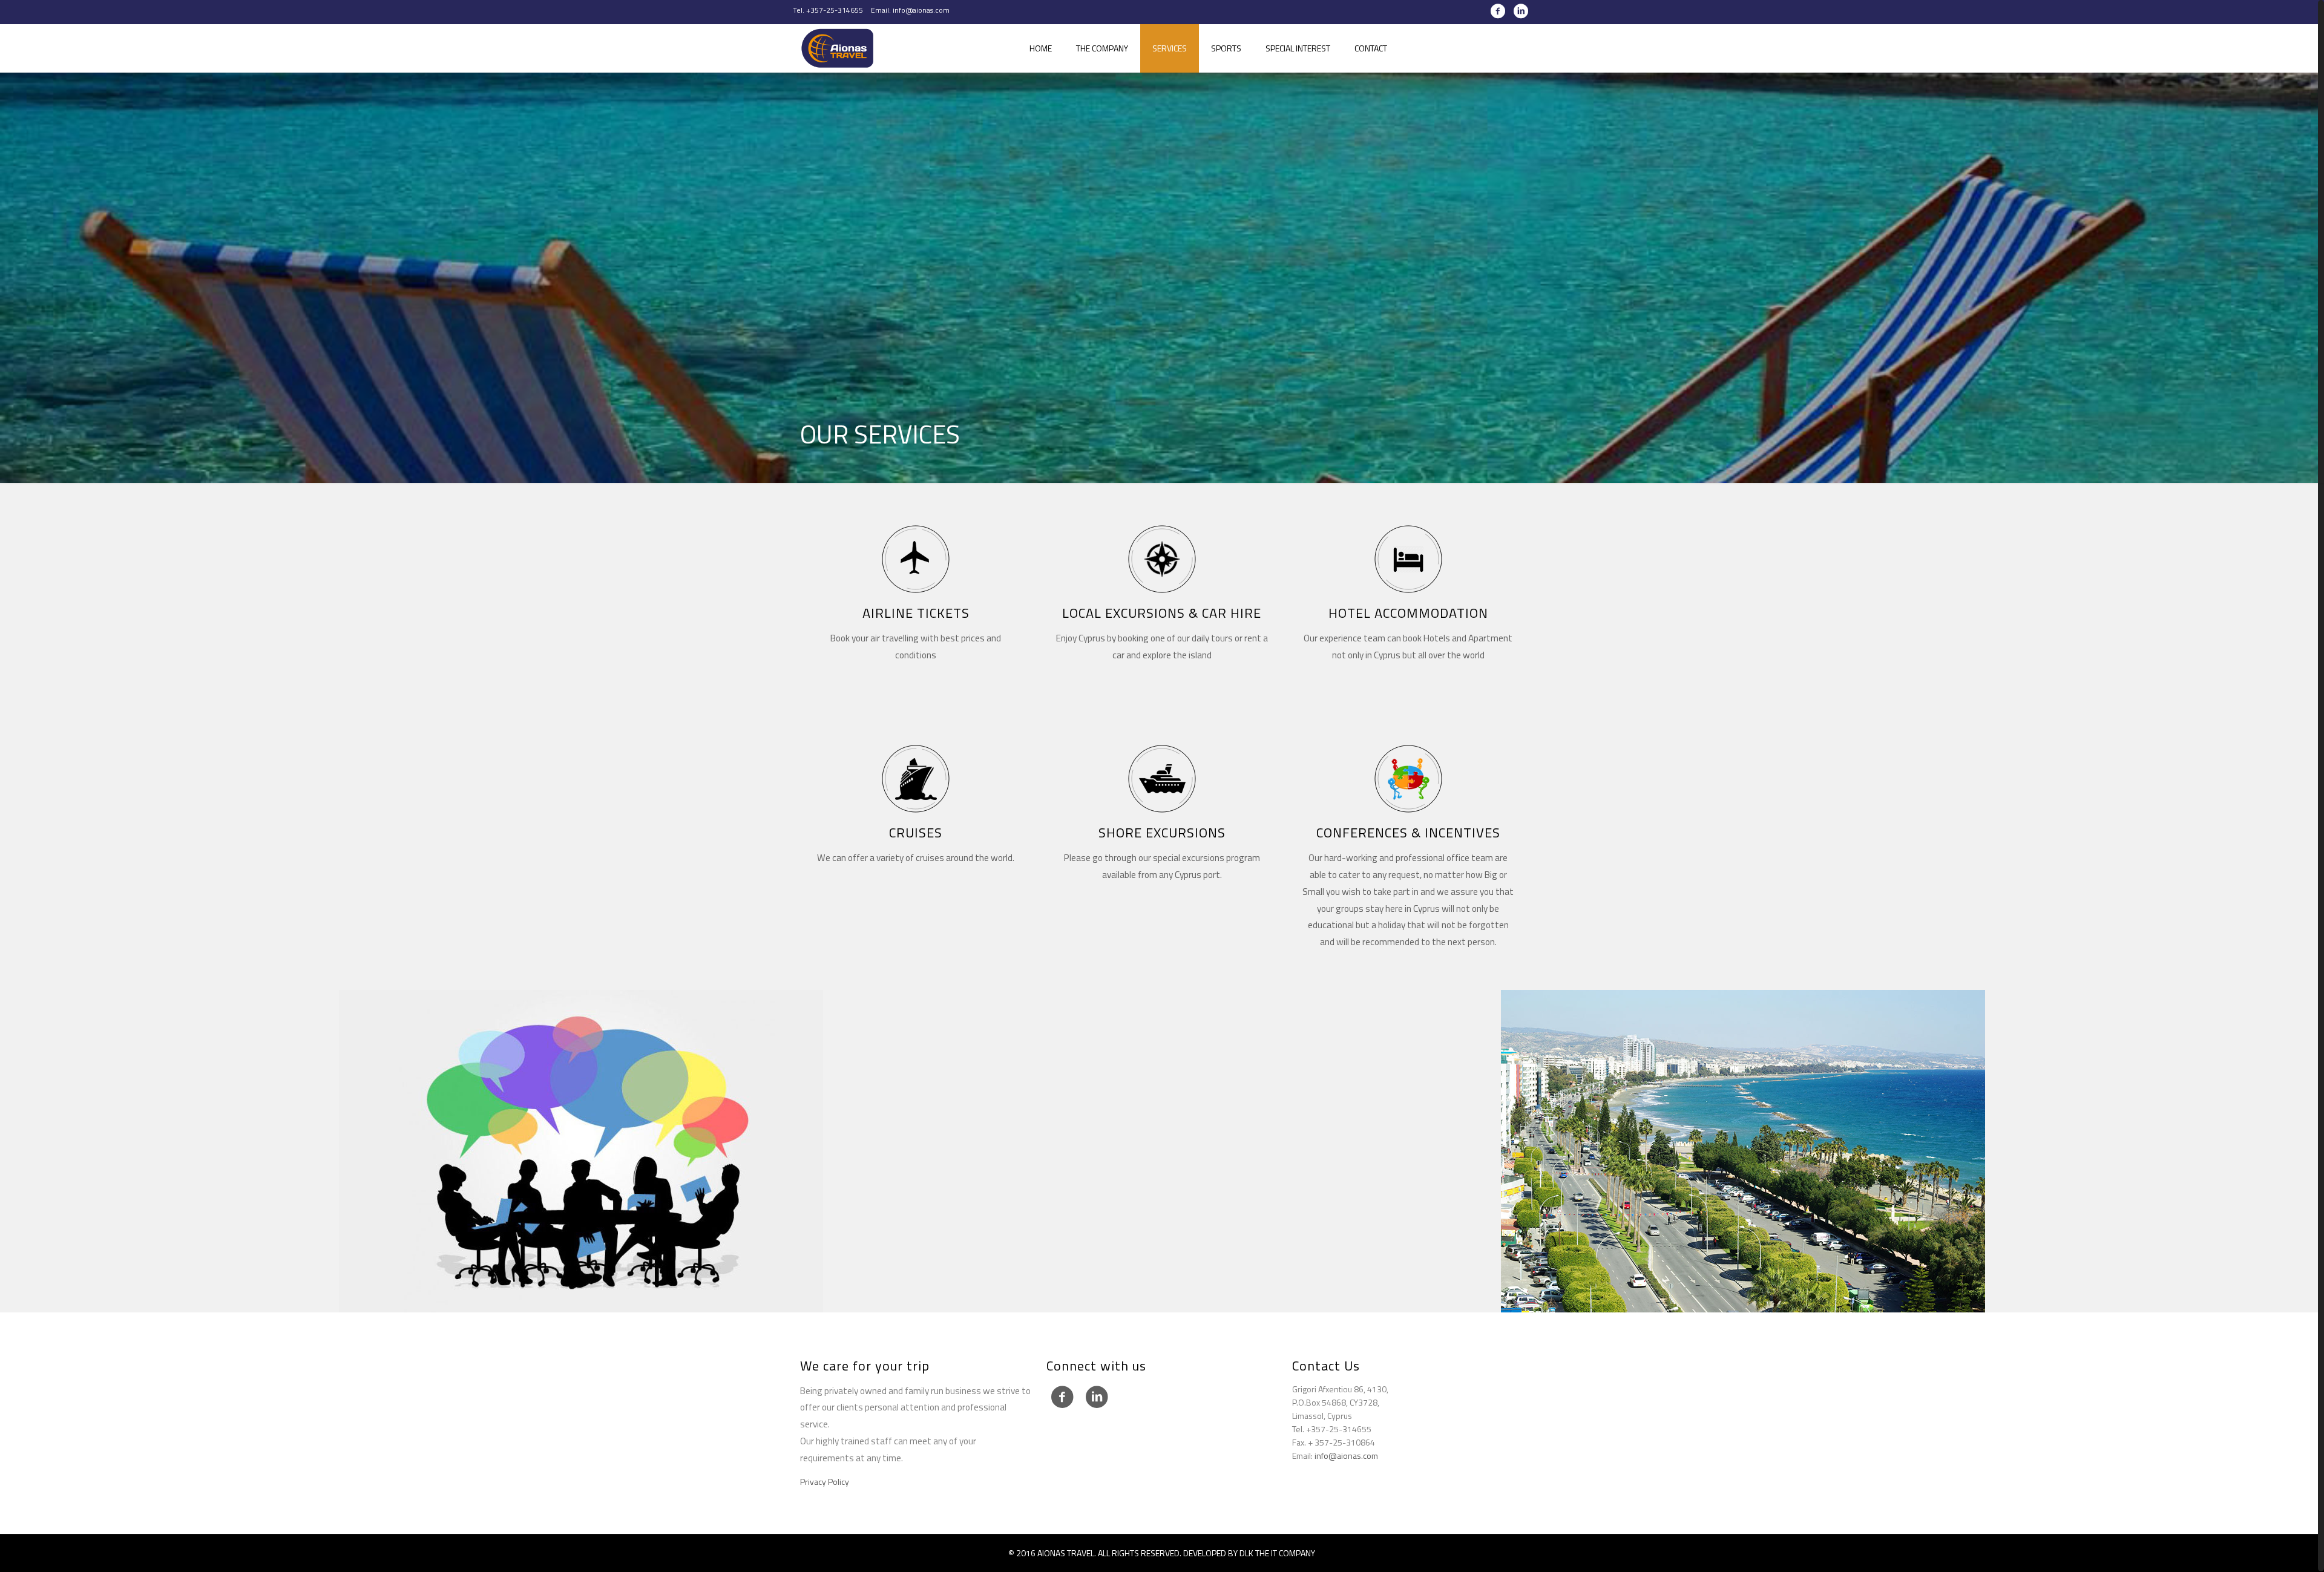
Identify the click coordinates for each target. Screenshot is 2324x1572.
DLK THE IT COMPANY (1277, 1553)
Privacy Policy (825, 1482)
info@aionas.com (1346, 1456)
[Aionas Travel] (838, 48)
